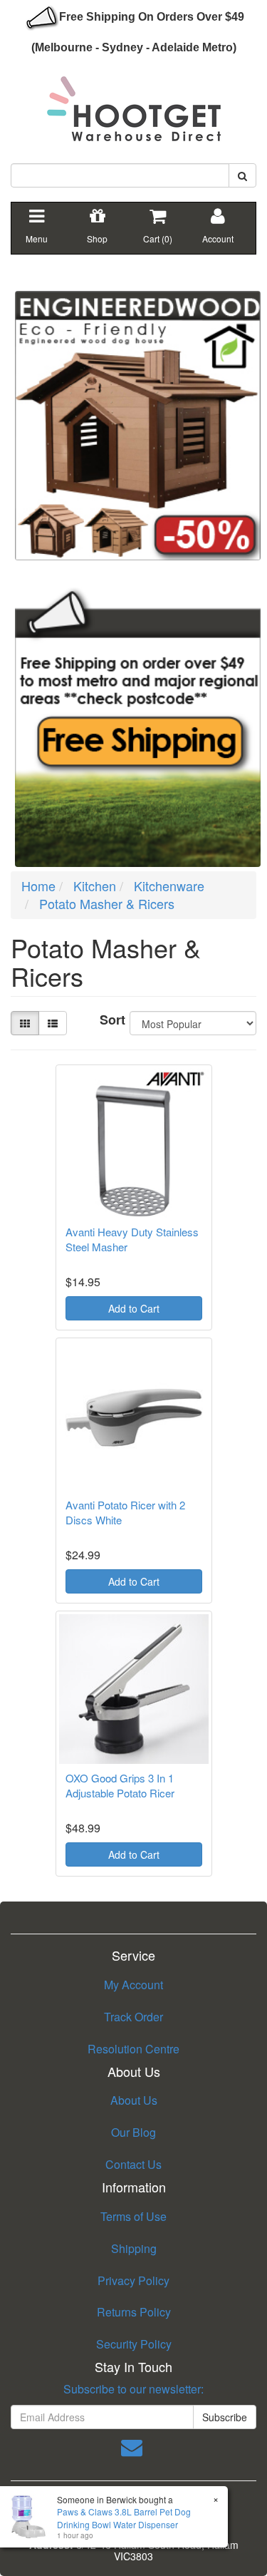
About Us (134, 2100)
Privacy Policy (133, 2280)
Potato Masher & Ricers (107, 903)
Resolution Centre (133, 2049)
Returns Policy (134, 2312)
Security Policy (134, 2344)
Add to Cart (134, 1308)
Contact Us (133, 2164)
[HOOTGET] (134, 103)
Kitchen (95, 886)
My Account (133, 1985)
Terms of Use (133, 2216)
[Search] (242, 175)
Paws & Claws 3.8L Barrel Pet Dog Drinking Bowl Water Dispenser (124, 2518)
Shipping (134, 2248)
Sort (109, 1020)
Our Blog (133, 2132)
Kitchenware (169, 886)
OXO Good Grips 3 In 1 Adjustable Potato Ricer (120, 1785)
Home (38, 886)
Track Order (133, 2017)
